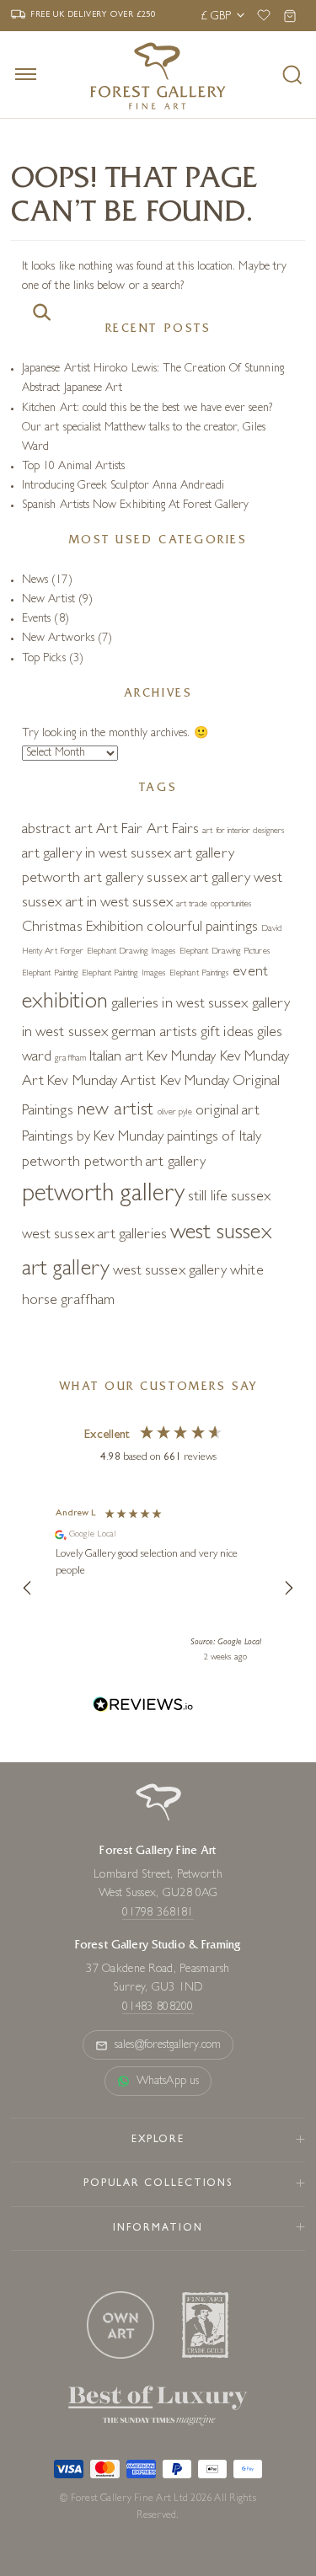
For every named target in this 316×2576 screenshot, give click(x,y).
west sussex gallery (170, 1272)
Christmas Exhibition (83, 928)
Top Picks (44, 659)
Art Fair (120, 831)
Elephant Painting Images (124, 974)
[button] (28, 1588)
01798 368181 (158, 1913)
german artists (154, 1034)
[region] (158, 1588)
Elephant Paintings (199, 974)
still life (208, 1198)
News (35, 580)
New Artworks (58, 639)
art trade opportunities (214, 905)
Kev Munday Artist (102, 1082)
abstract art (57, 831)
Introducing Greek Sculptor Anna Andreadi (123, 486)
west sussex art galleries (94, 1236)
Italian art (116, 1058)
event (250, 973)
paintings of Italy (214, 1138)
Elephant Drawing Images (131, 952)
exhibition (65, 1003)
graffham (70, 1059)
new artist (115, 1111)
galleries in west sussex (180, 1005)
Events (36, 619)
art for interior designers (244, 831)
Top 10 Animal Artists (73, 467)
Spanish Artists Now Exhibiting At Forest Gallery (135, 505)
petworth (51, 1163)
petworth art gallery (145, 1163)
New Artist (48, 600)
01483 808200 (158, 2007)
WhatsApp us (168, 2082)
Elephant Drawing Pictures (225, 952)
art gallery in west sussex (96, 855)
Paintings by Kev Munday (93, 1138)
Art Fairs (173, 831)
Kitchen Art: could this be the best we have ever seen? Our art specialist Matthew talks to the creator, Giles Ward (147, 428)
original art (228, 1112)
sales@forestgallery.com (168, 2045)
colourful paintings (202, 928)
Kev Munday (182, 1058)
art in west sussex (119, 904)
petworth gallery (103, 1196)
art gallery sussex (136, 879)
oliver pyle (175, 1113)
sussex (251, 1198)
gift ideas (227, 1034)
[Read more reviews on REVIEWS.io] (143, 1707)
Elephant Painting (50, 974)
